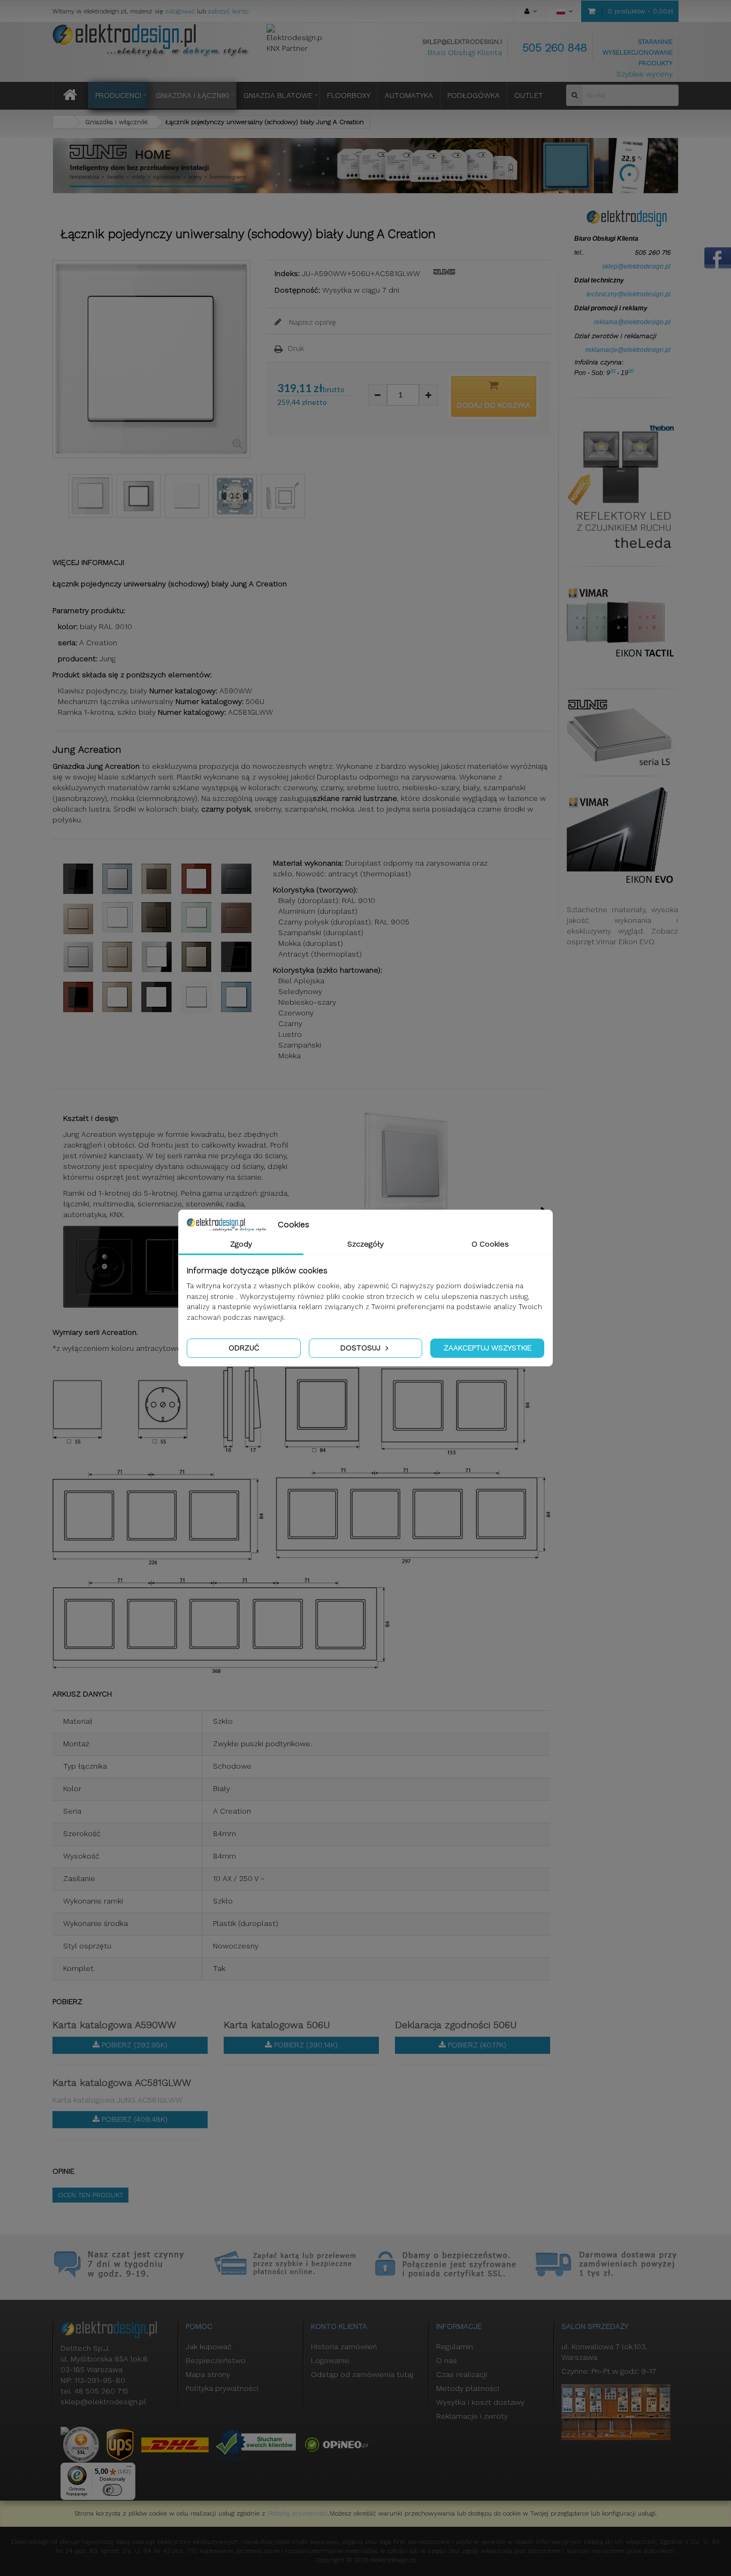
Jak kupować (209, 2346)
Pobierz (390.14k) (305, 2045)
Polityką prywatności (298, 2513)
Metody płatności (468, 2388)
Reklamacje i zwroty (472, 2416)
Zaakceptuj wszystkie (488, 1348)
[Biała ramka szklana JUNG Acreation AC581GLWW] (139, 496)
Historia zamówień (344, 2346)
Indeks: (287, 273)
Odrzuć (244, 1348)
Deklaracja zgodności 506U (456, 2025)
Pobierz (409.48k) (134, 2119)
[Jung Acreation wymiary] (283, 496)
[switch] (112, 2490)
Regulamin (455, 2346)
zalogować (180, 11)
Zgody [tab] (241, 1244)
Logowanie (330, 2360)
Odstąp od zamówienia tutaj (362, 2374)
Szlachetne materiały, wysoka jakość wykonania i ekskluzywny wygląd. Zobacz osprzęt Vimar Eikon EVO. (622, 926)
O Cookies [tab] (490, 1244)
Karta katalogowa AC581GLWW (122, 2082)
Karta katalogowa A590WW (114, 2025)
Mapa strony (208, 2374)
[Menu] (129, 2469)
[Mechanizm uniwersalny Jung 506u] (235, 496)
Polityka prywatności (222, 2388)
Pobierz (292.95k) (134, 2045)
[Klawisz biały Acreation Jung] (187, 496)
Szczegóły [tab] (365, 1244)
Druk (296, 348)
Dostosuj (361, 1348)
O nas (447, 2360)
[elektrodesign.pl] (151, 41)
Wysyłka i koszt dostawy (480, 2402)
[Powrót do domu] (63, 122)
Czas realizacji (462, 2374)
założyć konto (228, 11)
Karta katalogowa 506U (277, 2025)
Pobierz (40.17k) (476, 2045)
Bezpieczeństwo (216, 2360)
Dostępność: (297, 290)
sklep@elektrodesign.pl (465, 42)
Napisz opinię (311, 322)
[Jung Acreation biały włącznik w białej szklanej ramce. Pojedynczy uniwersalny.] (90, 496)
